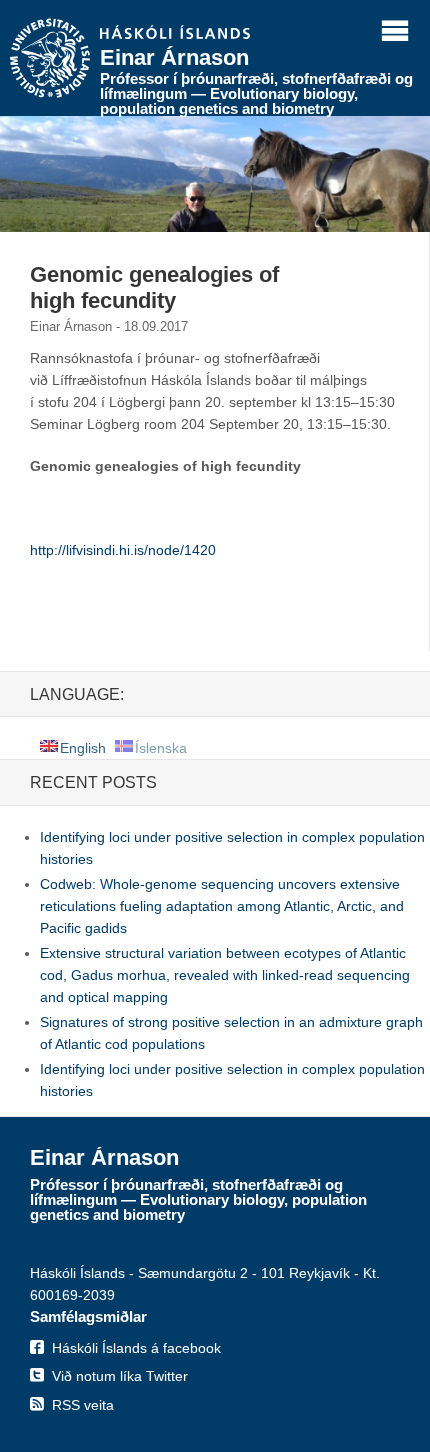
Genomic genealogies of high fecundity (154, 287)
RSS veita (83, 1405)
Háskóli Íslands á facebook (136, 1348)
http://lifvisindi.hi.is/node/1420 (123, 550)
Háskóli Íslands (175, 34)
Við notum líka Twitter (120, 1376)
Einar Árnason (174, 57)
